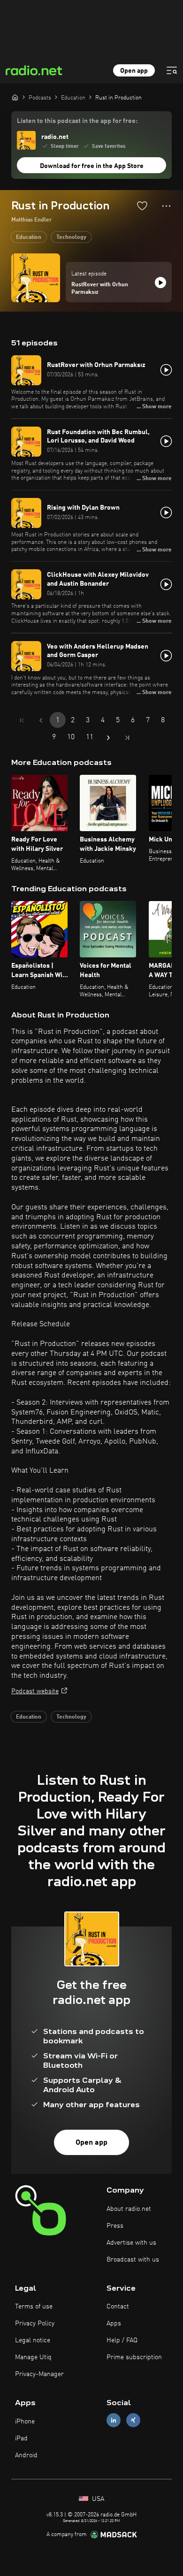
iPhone (25, 2422)
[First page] (22, 720)
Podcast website (35, 1691)
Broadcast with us (133, 2260)
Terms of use (34, 2307)
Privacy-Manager (39, 2374)
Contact (118, 2307)
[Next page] (108, 738)
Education (29, 237)
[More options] (166, 206)
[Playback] (160, 283)
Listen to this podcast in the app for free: (77, 121)
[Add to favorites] (142, 206)
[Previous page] (41, 720)
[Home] (15, 97)
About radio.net (129, 2209)
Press (115, 2226)
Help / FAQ (122, 2340)
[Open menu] (172, 70)
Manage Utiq (33, 2357)
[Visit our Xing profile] (133, 2420)
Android (26, 2455)
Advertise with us (131, 2243)
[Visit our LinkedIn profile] (114, 2420)
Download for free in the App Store (92, 166)
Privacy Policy (35, 2324)
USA (97, 2499)
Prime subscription (134, 2357)
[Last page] (127, 738)
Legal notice (33, 2340)
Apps (114, 2324)
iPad (21, 2438)
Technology (71, 237)
